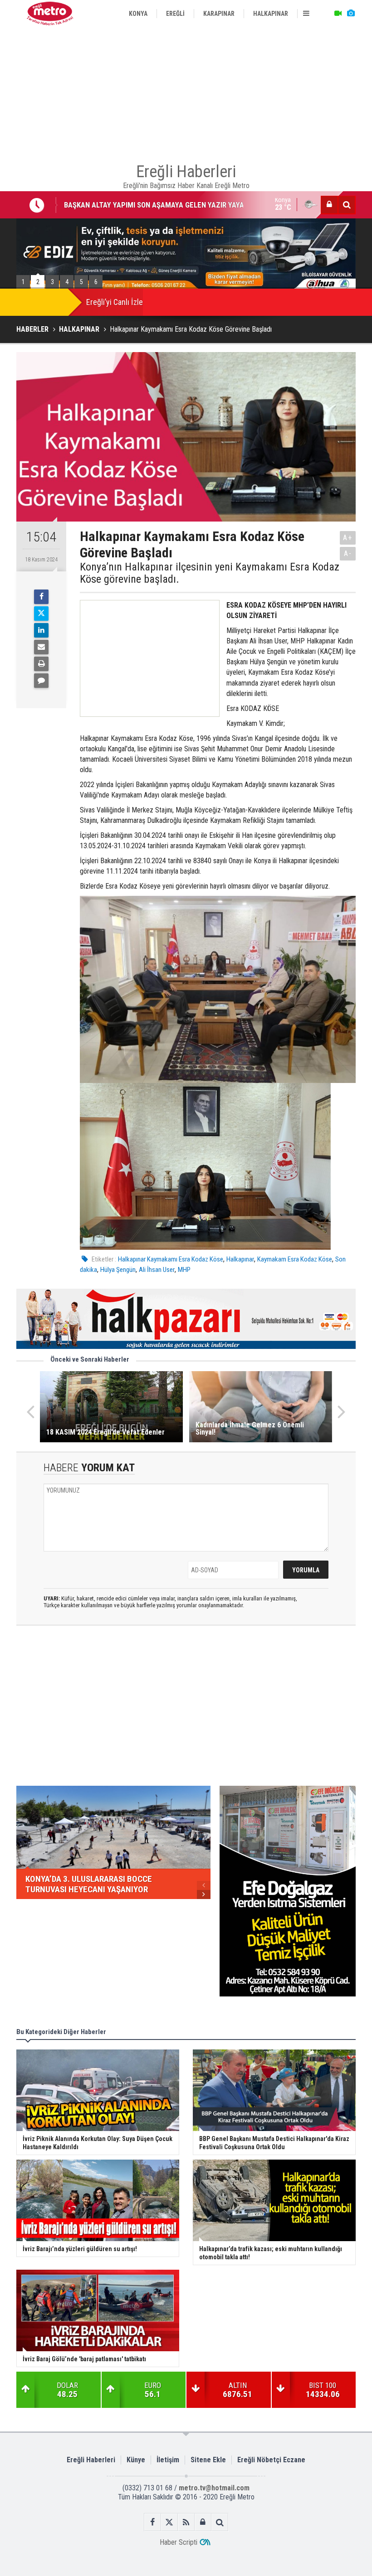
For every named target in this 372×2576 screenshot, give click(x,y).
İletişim (168, 2460)
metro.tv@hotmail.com (214, 2488)
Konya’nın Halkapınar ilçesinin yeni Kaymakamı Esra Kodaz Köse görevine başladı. (210, 573)
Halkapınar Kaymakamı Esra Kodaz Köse (171, 1259)
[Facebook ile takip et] (153, 2522)
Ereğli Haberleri (91, 2460)
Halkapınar (240, 1259)
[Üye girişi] (329, 205)
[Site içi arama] (347, 205)
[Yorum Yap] (41, 681)
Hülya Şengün (118, 1270)
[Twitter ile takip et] (169, 2522)
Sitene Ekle (208, 2460)
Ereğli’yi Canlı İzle (115, 302)
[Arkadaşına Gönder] (41, 647)
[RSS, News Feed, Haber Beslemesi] (186, 2522)
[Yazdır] (41, 664)
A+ (348, 538)
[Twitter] (41, 614)
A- (348, 553)
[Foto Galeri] (351, 14)
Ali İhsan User (157, 1270)
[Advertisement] (186, 91)
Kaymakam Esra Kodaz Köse (295, 1259)
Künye (136, 2460)
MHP (184, 1270)
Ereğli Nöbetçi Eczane (271, 2460)
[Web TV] (338, 14)
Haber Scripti (179, 2542)
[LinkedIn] (41, 630)
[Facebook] (41, 597)
